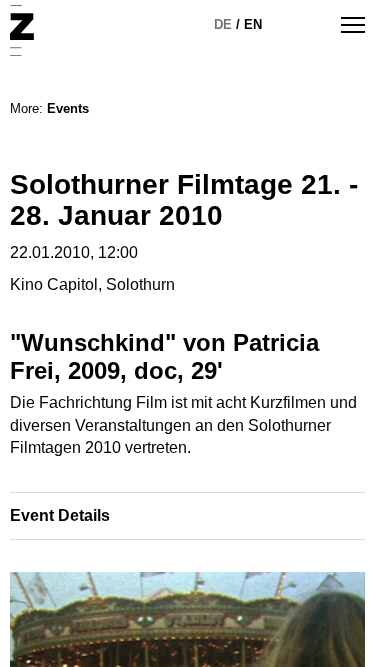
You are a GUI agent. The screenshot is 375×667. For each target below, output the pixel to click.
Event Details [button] (60, 515)
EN (253, 24)
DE (223, 24)
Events (68, 108)
